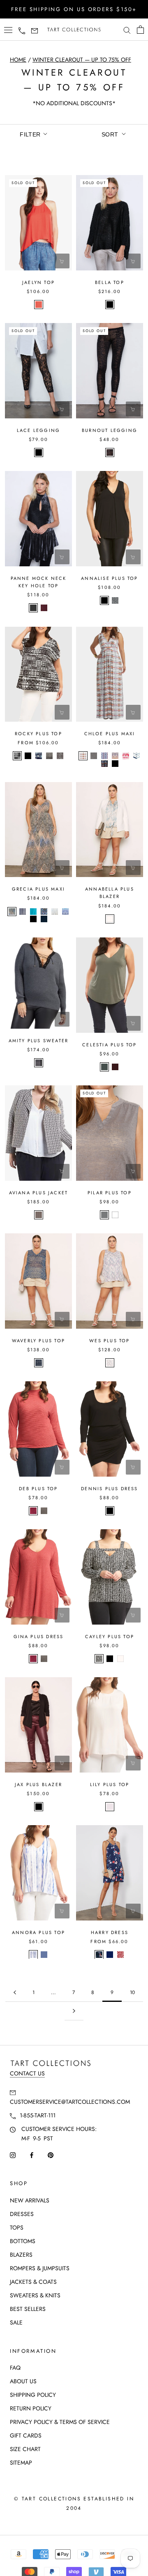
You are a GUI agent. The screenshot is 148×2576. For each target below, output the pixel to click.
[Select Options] (62, 557)
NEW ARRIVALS (30, 2200)
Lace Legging (38, 430)
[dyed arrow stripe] (83, 756)
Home (18, 60)
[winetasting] (44, 608)
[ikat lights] (110, 1363)
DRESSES (22, 2214)
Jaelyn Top (38, 282)
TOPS (17, 2227)
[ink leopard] (115, 600)
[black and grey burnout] (110, 452)
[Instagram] (13, 2155)
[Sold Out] (62, 261)
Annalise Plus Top (109, 578)
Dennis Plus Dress (109, 1489)
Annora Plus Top (38, 1932)
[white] (115, 1215)
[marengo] (94, 756)
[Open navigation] (8, 30)
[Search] (127, 30)
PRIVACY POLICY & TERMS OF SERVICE (60, 2422)
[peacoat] (110, 1955)
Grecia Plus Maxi (38, 889)
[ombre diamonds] (39, 1363)
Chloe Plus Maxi (110, 734)
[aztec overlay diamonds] (12, 912)
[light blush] (110, 1807)
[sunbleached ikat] (17, 756)
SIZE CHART (25, 2449)
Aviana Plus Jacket (39, 1193)
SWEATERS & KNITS (35, 2295)
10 (132, 1992)
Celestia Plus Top (109, 1045)
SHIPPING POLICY (33, 2395)
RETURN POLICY (31, 2408)
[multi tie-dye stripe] (126, 756)
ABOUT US (23, 2381)
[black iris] (44, 919)
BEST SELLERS (28, 2309)
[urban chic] (104, 1067)
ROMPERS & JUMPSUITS (40, 2268)
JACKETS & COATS (33, 2282)
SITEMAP (21, 2463)
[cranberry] (33, 1511)
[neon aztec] (39, 1215)
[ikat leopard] (120, 1955)
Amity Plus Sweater (39, 1041)
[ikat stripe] (33, 1955)
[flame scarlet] (39, 305)
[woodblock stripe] (104, 756)
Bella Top (110, 282)
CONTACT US (27, 2073)
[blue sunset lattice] (65, 912)
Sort (111, 134)
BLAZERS (21, 2255)
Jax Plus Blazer (38, 1784)
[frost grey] (104, 1215)
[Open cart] (140, 30)
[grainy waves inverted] (99, 1659)
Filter (31, 134)
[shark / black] (39, 1063)
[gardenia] (110, 919)
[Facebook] (32, 2155)
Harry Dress (110, 1932)
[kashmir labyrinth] (60, 756)
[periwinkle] (44, 1955)
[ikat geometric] (104, 764)
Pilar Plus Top (110, 1193)
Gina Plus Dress (39, 1637)
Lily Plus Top (110, 1784)
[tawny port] (115, 1067)
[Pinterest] (51, 2155)
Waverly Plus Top (38, 1341)
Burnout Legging (110, 430)
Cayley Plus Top (110, 1637)
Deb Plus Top (38, 1489)
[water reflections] (55, 912)
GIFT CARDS (26, 2435)
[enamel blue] (33, 912)
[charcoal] (44, 1511)
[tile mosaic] (44, 912)
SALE (16, 2322)
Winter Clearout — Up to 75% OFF (82, 60)
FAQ (15, 2368)
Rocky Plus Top (38, 734)
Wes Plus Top (109, 1341)
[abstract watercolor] (39, 756)
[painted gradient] (49, 756)
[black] (110, 305)
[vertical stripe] (23, 912)
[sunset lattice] (115, 756)
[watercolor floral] (99, 1955)
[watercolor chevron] (136, 756)
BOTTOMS (23, 2241)
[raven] (33, 608)
